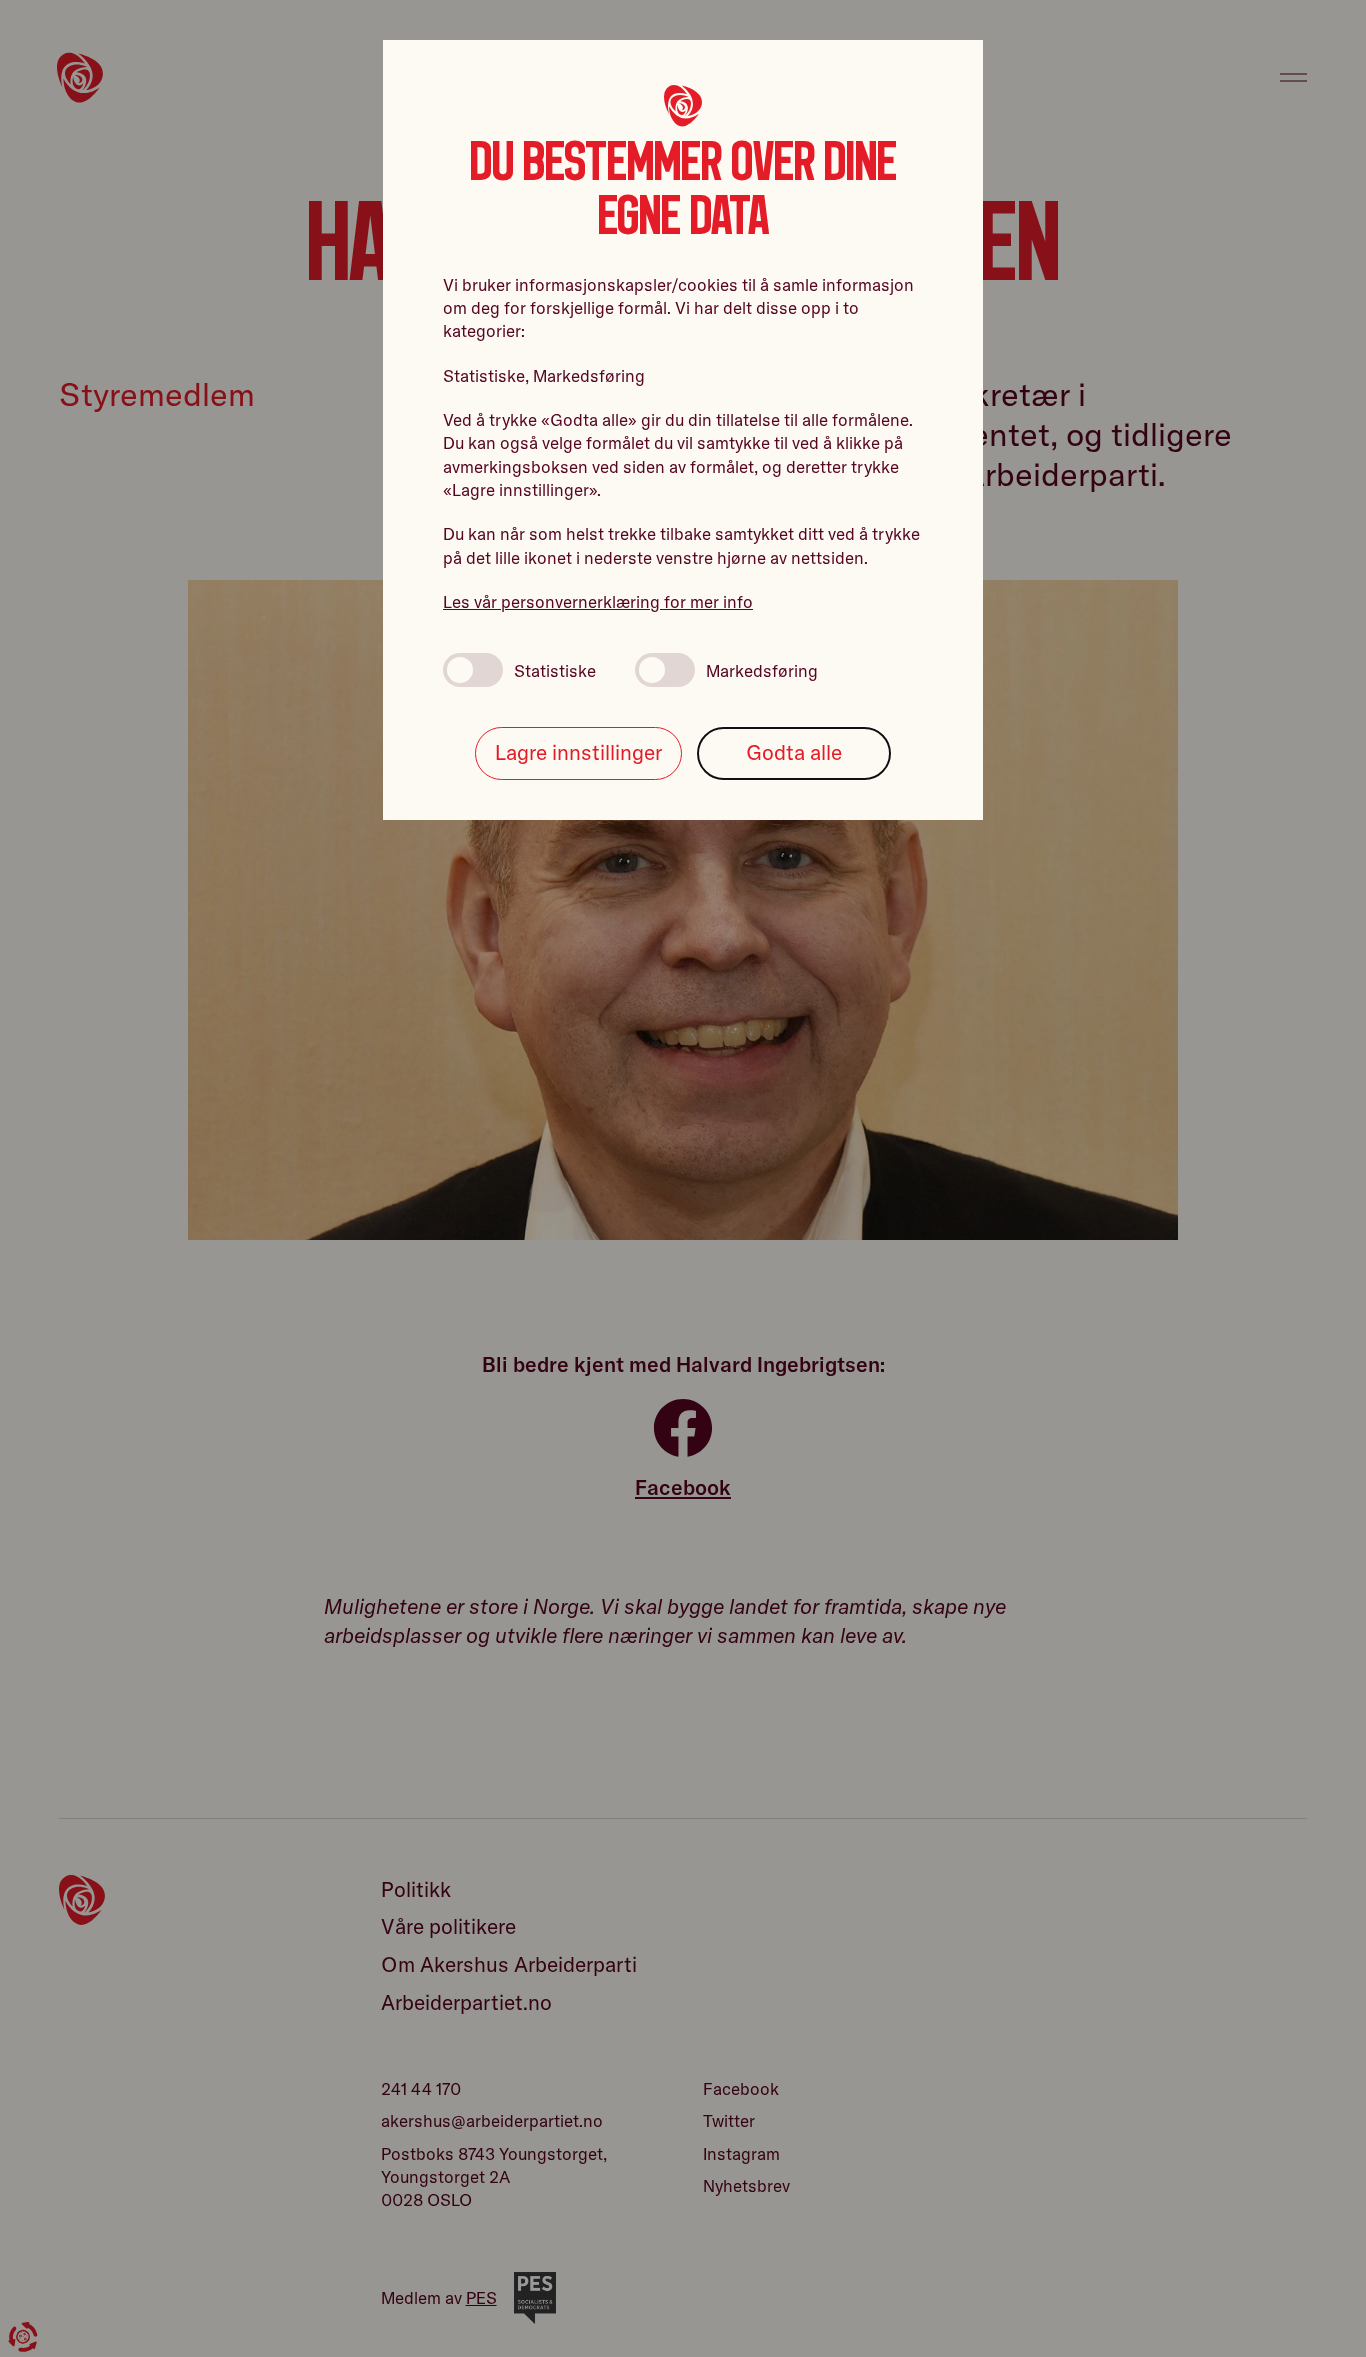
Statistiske (555, 670)
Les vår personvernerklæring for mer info (598, 601)
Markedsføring (762, 670)
